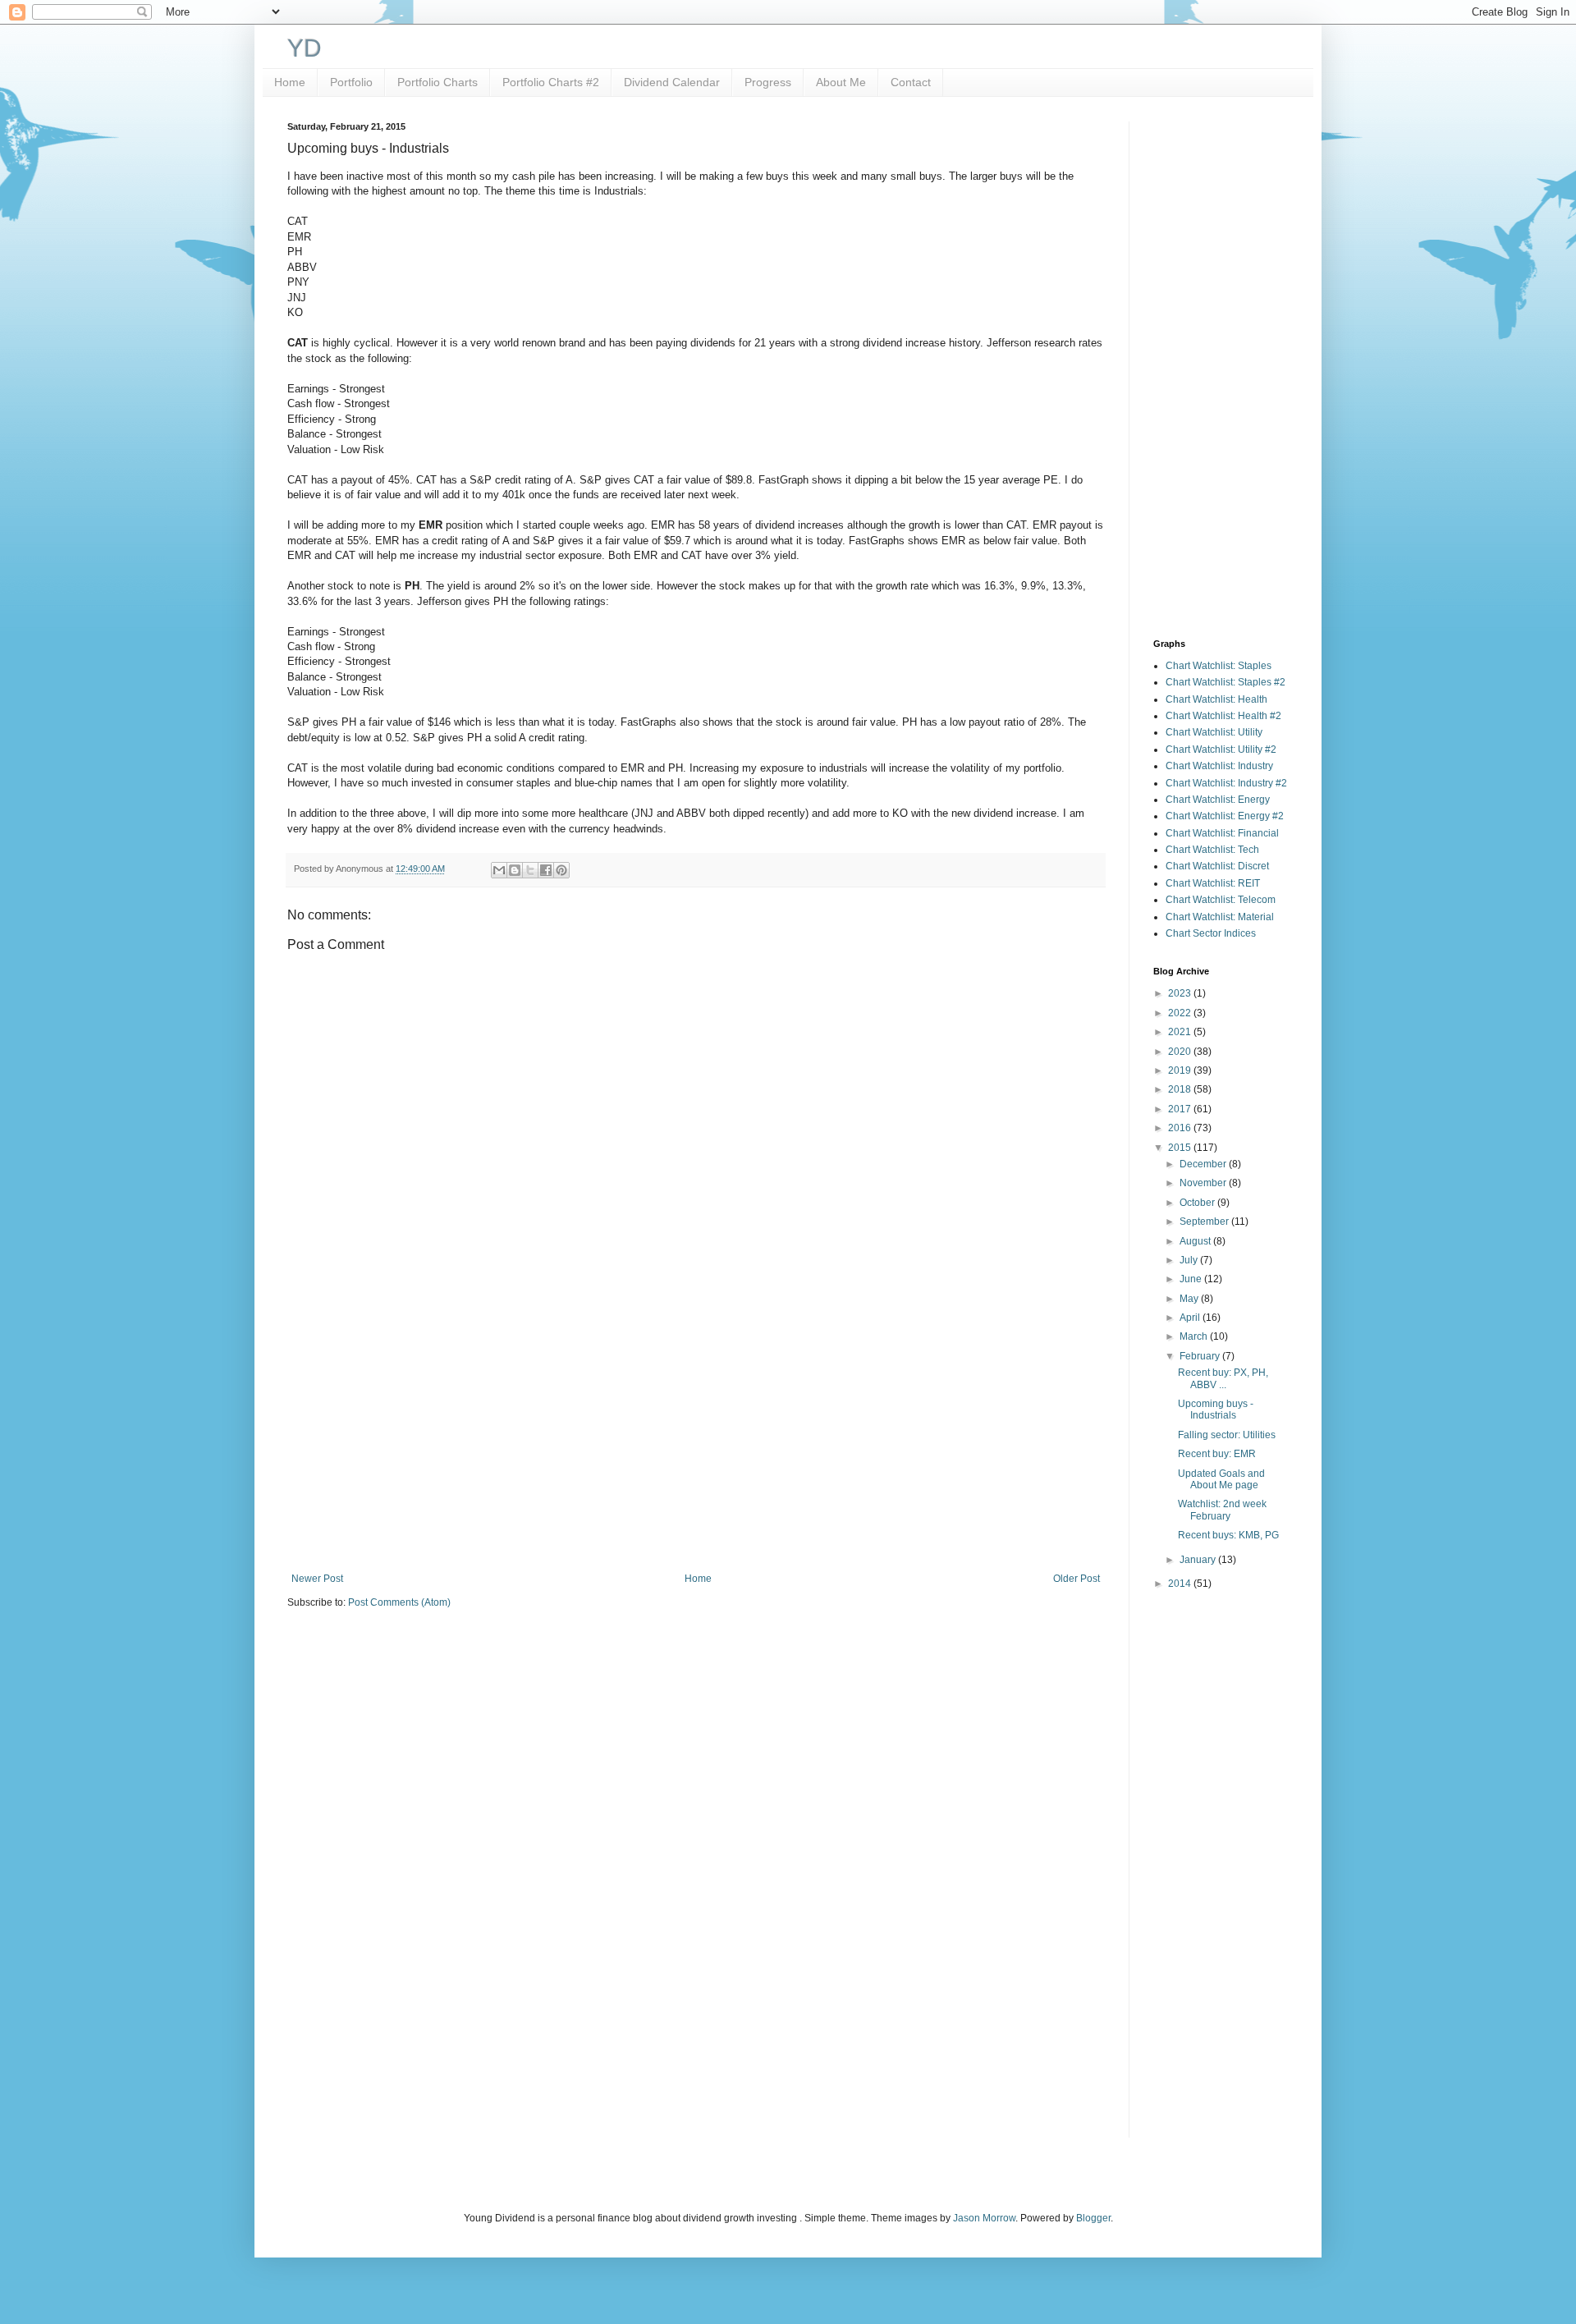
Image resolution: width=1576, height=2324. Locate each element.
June (1192, 1279)
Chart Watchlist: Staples (1219, 666)
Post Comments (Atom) (399, 1602)
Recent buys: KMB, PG (1228, 1535)
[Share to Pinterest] (561, 870)
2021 (1181, 1032)
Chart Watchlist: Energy (1218, 800)
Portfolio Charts (438, 82)
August (1196, 1241)
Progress (768, 82)
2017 (1181, 1109)
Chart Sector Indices (1211, 933)
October (1198, 1203)
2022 (1181, 1013)
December (1204, 1164)
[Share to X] (530, 870)
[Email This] (499, 870)
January (1199, 1560)
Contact (911, 82)
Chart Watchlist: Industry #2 (1226, 783)
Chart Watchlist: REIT (1213, 883)
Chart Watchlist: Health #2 (1223, 716)
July (1190, 1260)
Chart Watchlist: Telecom (1221, 900)
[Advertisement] (696, 1437)
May (1190, 1299)
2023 (1181, 993)
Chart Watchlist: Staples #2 (1226, 682)
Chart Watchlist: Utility (1214, 732)
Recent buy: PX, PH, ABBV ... (1223, 1378)
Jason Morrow (984, 2218)
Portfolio (351, 82)
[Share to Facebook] (546, 870)
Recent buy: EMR (1217, 1454)
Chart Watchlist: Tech (1212, 850)
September (1205, 1222)
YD (305, 48)
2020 (1181, 1052)
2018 (1181, 1089)
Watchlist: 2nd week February (1222, 1510)
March (1195, 1336)
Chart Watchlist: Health (1216, 699)
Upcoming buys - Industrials (1216, 1410)
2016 (1181, 1128)
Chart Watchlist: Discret (1217, 866)
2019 (1181, 1070)
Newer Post (317, 1579)
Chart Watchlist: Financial (1222, 833)
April (1191, 1318)
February (1201, 1356)
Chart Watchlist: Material (1220, 917)
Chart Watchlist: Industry (1219, 766)
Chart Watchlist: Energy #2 (1225, 816)
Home (290, 82)
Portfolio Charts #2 (551, 82)
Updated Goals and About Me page (1221, 1479)
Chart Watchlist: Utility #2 (1221, 749)
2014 (1181, 1584)
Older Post (1077, 1579)
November (1204, 1183)
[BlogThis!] (515, 870)
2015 (1181, 1148)
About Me (841, 82)
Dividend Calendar (672, 82)
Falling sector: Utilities (1227, 1435)
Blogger (1093, 2218)
